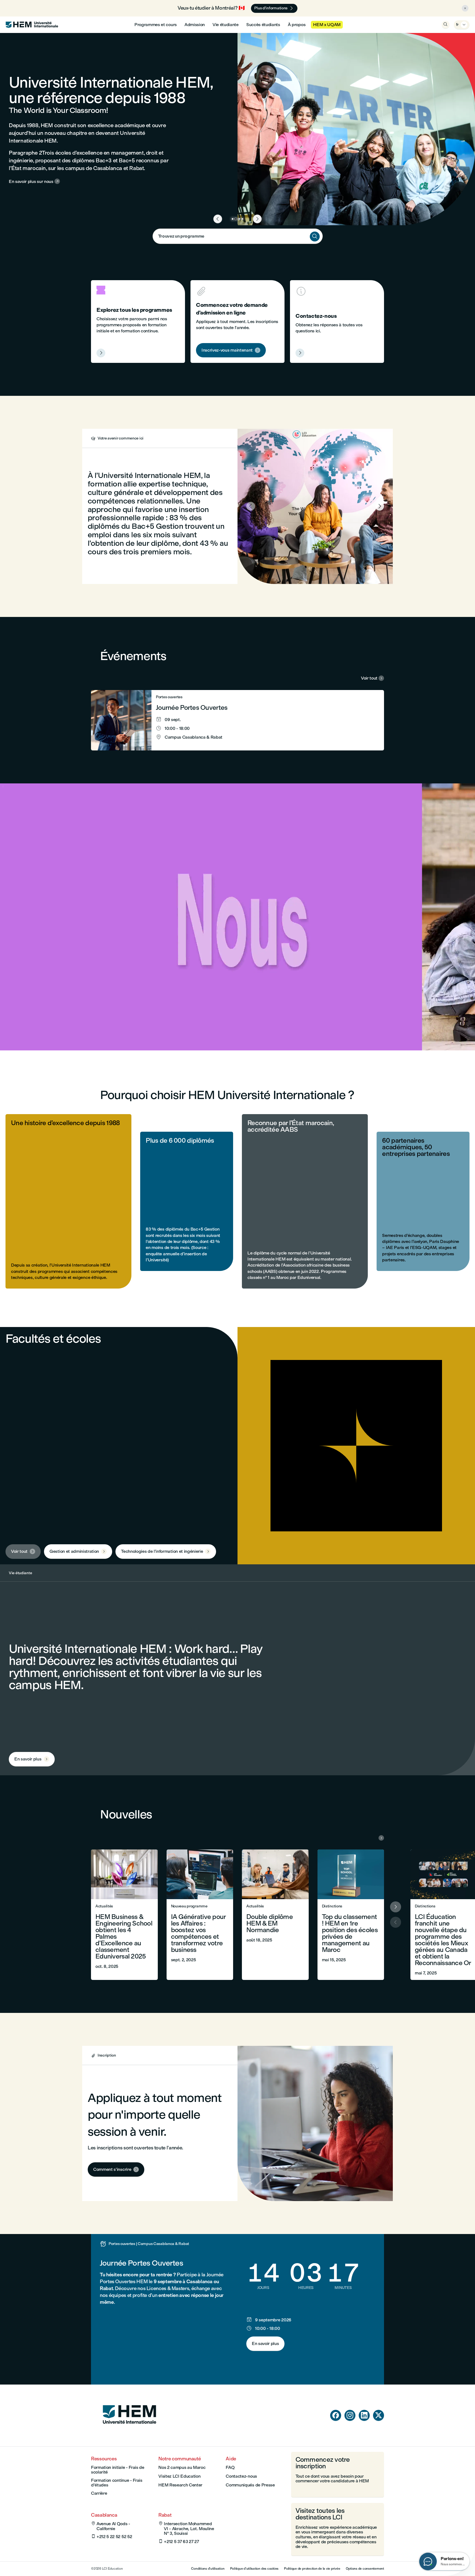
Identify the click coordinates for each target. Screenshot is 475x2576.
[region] (237, 917)
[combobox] (238, 236)
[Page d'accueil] (129, 2434)
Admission (195, 25)
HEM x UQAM (327, 25)
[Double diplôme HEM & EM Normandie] (275, 1915)
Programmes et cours (156, 25)
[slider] (55, 1031)
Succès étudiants (263, 25)
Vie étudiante (226, 25)
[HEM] (32, 25)
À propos (297, 25)
